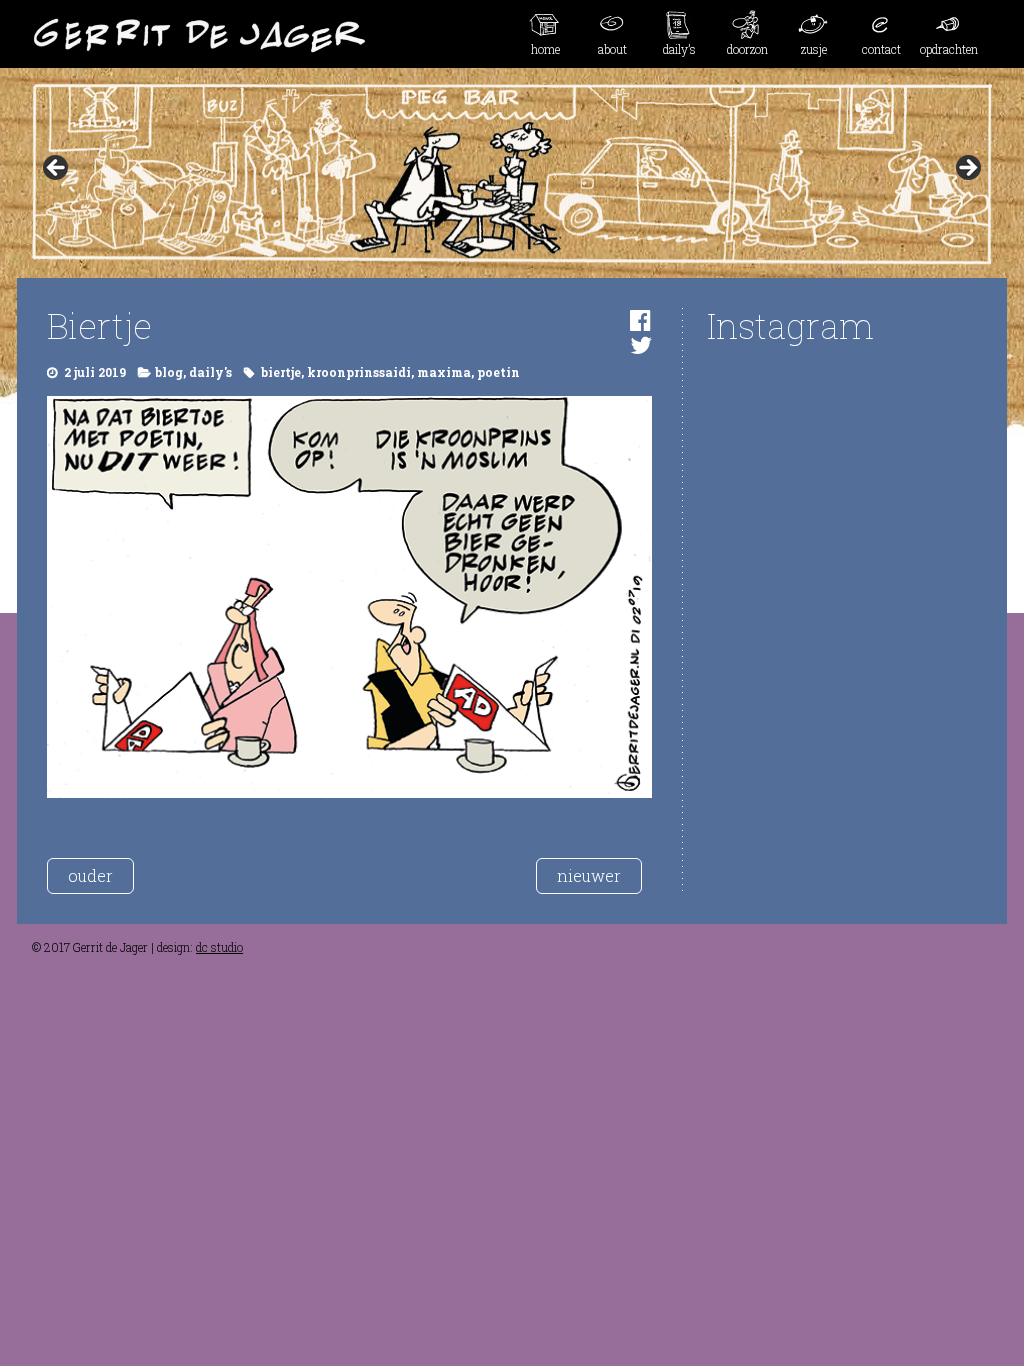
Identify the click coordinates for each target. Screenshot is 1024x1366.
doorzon (747, 49)
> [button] (967, 169)
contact (881, 49)
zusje (814, 49)
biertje (281, 372)
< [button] (57, 169)
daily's (210, 372)
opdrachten (949, 49)
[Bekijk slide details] (512, 174)
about (612, 49)
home (545, 49)
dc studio (219, 947)
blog (169, 372)
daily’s (679, 49)
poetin (498, 372)
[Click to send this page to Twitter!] (641, 345)
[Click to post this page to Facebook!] (640, 320)
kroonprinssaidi (359, 372)
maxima (444, 372)
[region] (512, 174)
